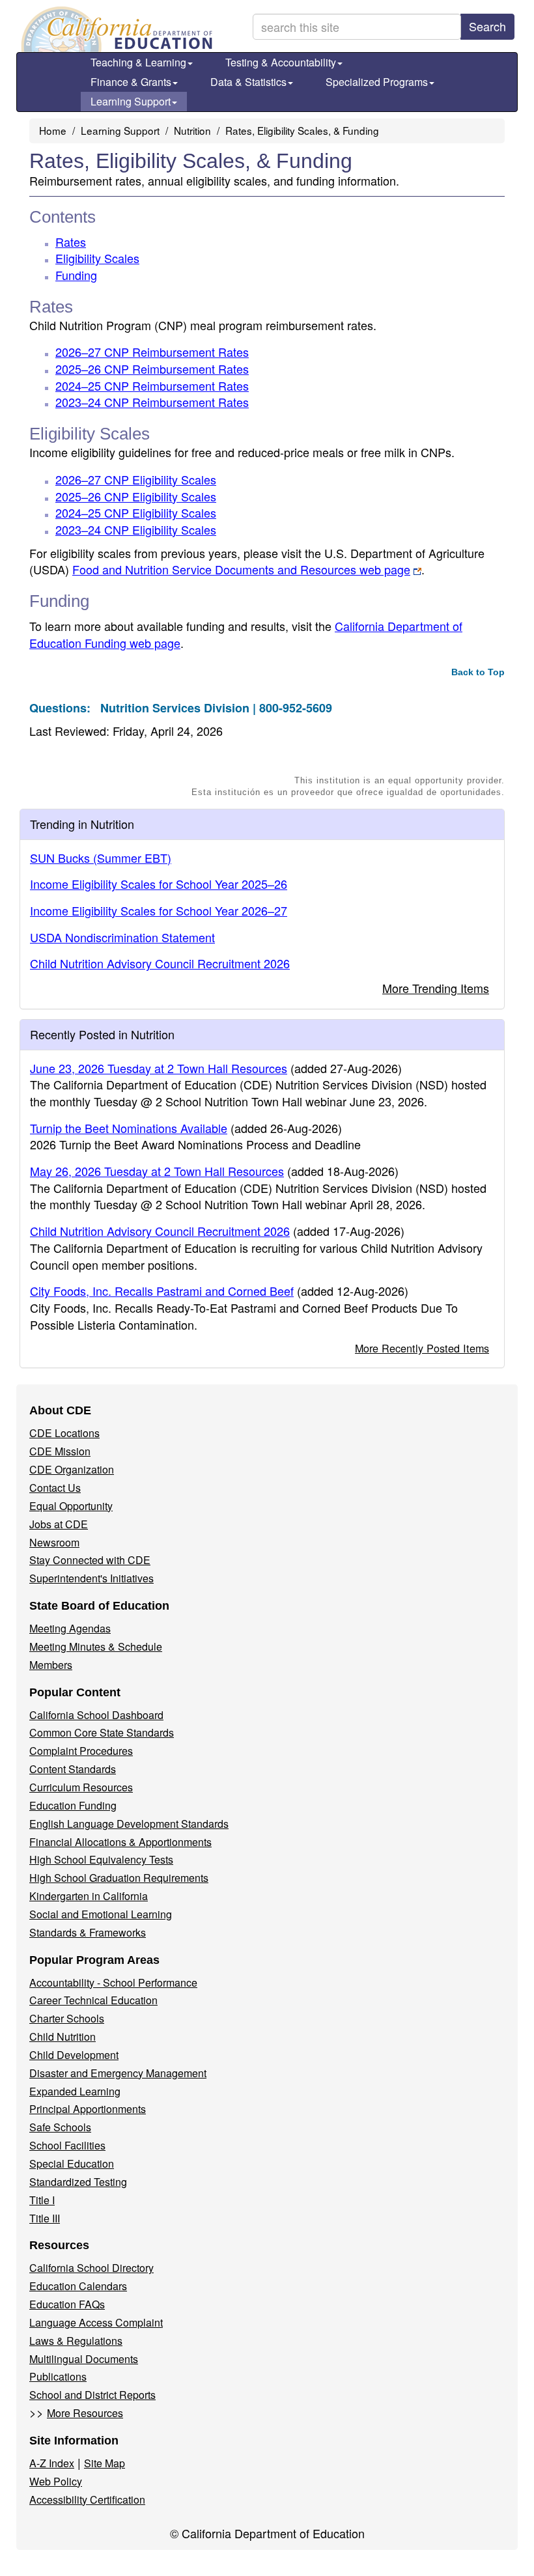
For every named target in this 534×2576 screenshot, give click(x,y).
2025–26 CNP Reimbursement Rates (152, 369)
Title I (42, 2200)
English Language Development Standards (129, 1824)
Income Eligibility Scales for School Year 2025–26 (159, 884)
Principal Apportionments (88, 2109)
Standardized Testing (78, 2182)
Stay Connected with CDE (90, 1560)
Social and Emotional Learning (101, 1914)
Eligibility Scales (97, 258)
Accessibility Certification (87, 2499)
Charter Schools (67, 2018)
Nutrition (192, 130)
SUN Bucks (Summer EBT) (101, 858)
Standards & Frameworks (88, 1932)
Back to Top (478, 672)
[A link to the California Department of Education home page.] (115, 29)
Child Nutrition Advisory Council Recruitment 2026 (160, 963)
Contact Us (55, 1488)
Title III (45, 2218)
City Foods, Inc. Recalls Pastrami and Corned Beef (162, 1291)
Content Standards (73, 1769)
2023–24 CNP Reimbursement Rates (152, 402)
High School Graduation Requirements (119, 1878)
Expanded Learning (75, 2091)
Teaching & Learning (138, 62)
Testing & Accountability (281, 62)
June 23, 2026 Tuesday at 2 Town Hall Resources (159, 1068)
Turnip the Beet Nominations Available (129, 1128)
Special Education (72, 2163)
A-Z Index (52, 2463)
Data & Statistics (248, 82)
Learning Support (131, 101)
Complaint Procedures (81, 1751)
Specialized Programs (377, 82)
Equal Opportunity (71, 1506)
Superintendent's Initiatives (91, 1578)
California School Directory (91, 2268)
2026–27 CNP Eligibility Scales (136, 479)
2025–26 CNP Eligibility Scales (136, 496)
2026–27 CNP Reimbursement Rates (152, 352)
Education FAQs (67, 2304)
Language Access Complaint (96, 2322)
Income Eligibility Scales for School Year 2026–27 (159, 910)
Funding (76, 275)
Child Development (74, 2055)
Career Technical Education (93, 2000)
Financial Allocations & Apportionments (120, 1842)
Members (51, 1665)
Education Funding (73, 1805)
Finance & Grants (131, 82)
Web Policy (56, 2481)
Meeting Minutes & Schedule (96, 1646)
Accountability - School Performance (113, 1982)
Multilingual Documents (84, 2359)
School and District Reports (92, 2395)
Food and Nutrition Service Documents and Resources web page (241, 569)
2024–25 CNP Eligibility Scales (136, 512)
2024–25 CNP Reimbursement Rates (152, 385)
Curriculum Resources (81, 1787)
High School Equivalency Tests (101, 1859)
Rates (71, 242)
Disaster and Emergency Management (118, 2073)
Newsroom (54, 1542)
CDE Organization (72, 1469)
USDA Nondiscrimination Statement (122, 937)
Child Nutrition (63, 2037)
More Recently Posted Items (422, 1348)
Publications (58, 2376)
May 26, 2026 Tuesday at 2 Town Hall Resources (157, 1171)
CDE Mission (60, 1451)
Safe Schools (60, 2127)
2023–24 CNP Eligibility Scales (136, 529)
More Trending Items (436, 988)
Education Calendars (78, 2286)
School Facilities (67, 2145)
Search (487, 26)
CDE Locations (64, 1433)
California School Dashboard (96, 1715)
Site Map (105, 2463)
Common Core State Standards (102, 1732)
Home (53, 130)
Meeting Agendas (70, 1628)
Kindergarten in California (89, 1896)
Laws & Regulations (76, 2341)
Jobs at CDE (59, 1524)
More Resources (85, 2413)
